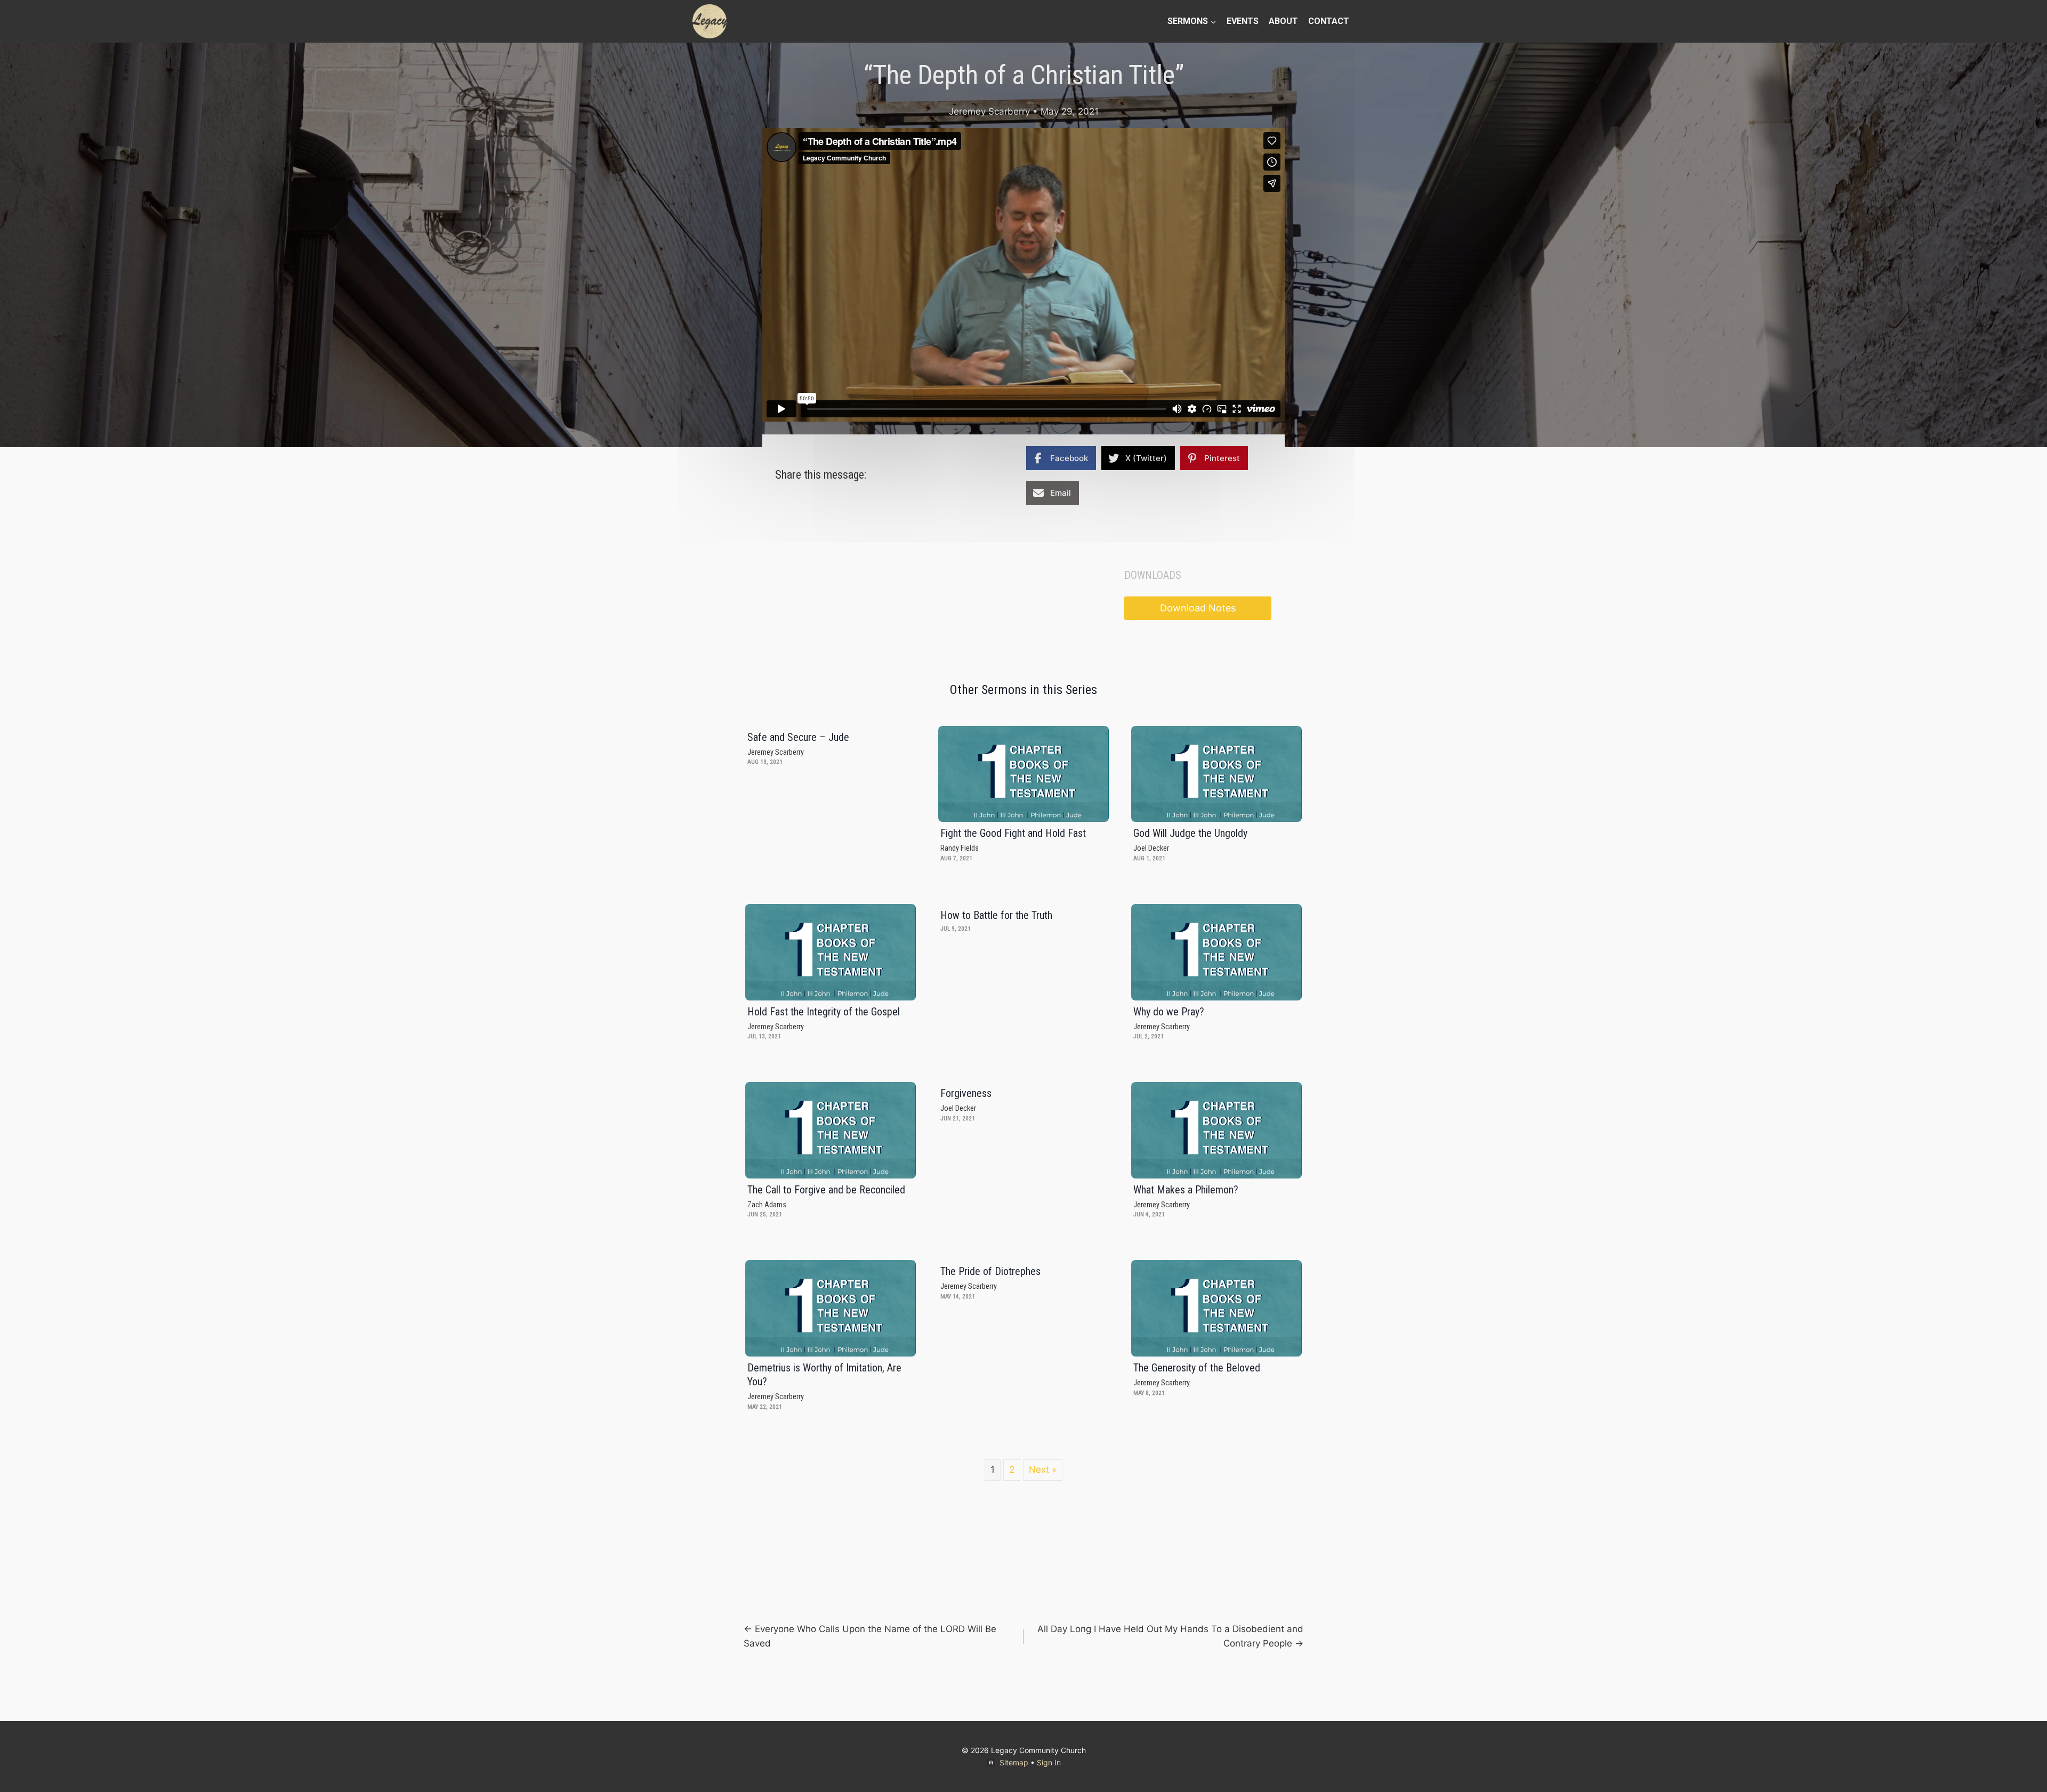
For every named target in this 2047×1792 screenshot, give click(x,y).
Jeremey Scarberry (989, 111)
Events (1243, 21)
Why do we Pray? (1169, 1012)
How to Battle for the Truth (996, 915)
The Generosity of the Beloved (1197, 1368)
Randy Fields (960, 848)
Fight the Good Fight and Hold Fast (1013, 833)
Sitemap (1014, 1762)
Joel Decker (1151, 848)
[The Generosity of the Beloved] (1216, 1308)
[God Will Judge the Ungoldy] (1216, 774)
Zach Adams (767, 1205)
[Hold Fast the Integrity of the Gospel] (831, 952)
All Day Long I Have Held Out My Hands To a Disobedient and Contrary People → (1170, 1636)
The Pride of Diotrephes (990, 1271)
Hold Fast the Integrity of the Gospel (824, 1012)
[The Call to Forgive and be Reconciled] (831, 1130)
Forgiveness (966, 1093)
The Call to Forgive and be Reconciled (826, 1190)
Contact (1329, 21)
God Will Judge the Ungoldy (1190, 833)
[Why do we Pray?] (1216, 952)
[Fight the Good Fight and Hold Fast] (1023, 774)
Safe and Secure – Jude (798, 737)
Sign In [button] (1049, 1762)
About (1283, 21)
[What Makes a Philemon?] (1216, 1130)
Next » (1043, 1470)
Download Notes (1198, 608)
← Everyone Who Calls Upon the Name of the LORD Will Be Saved (870, 1636)
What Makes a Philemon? (1186, 1190)
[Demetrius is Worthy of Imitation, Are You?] (831, 1308)
